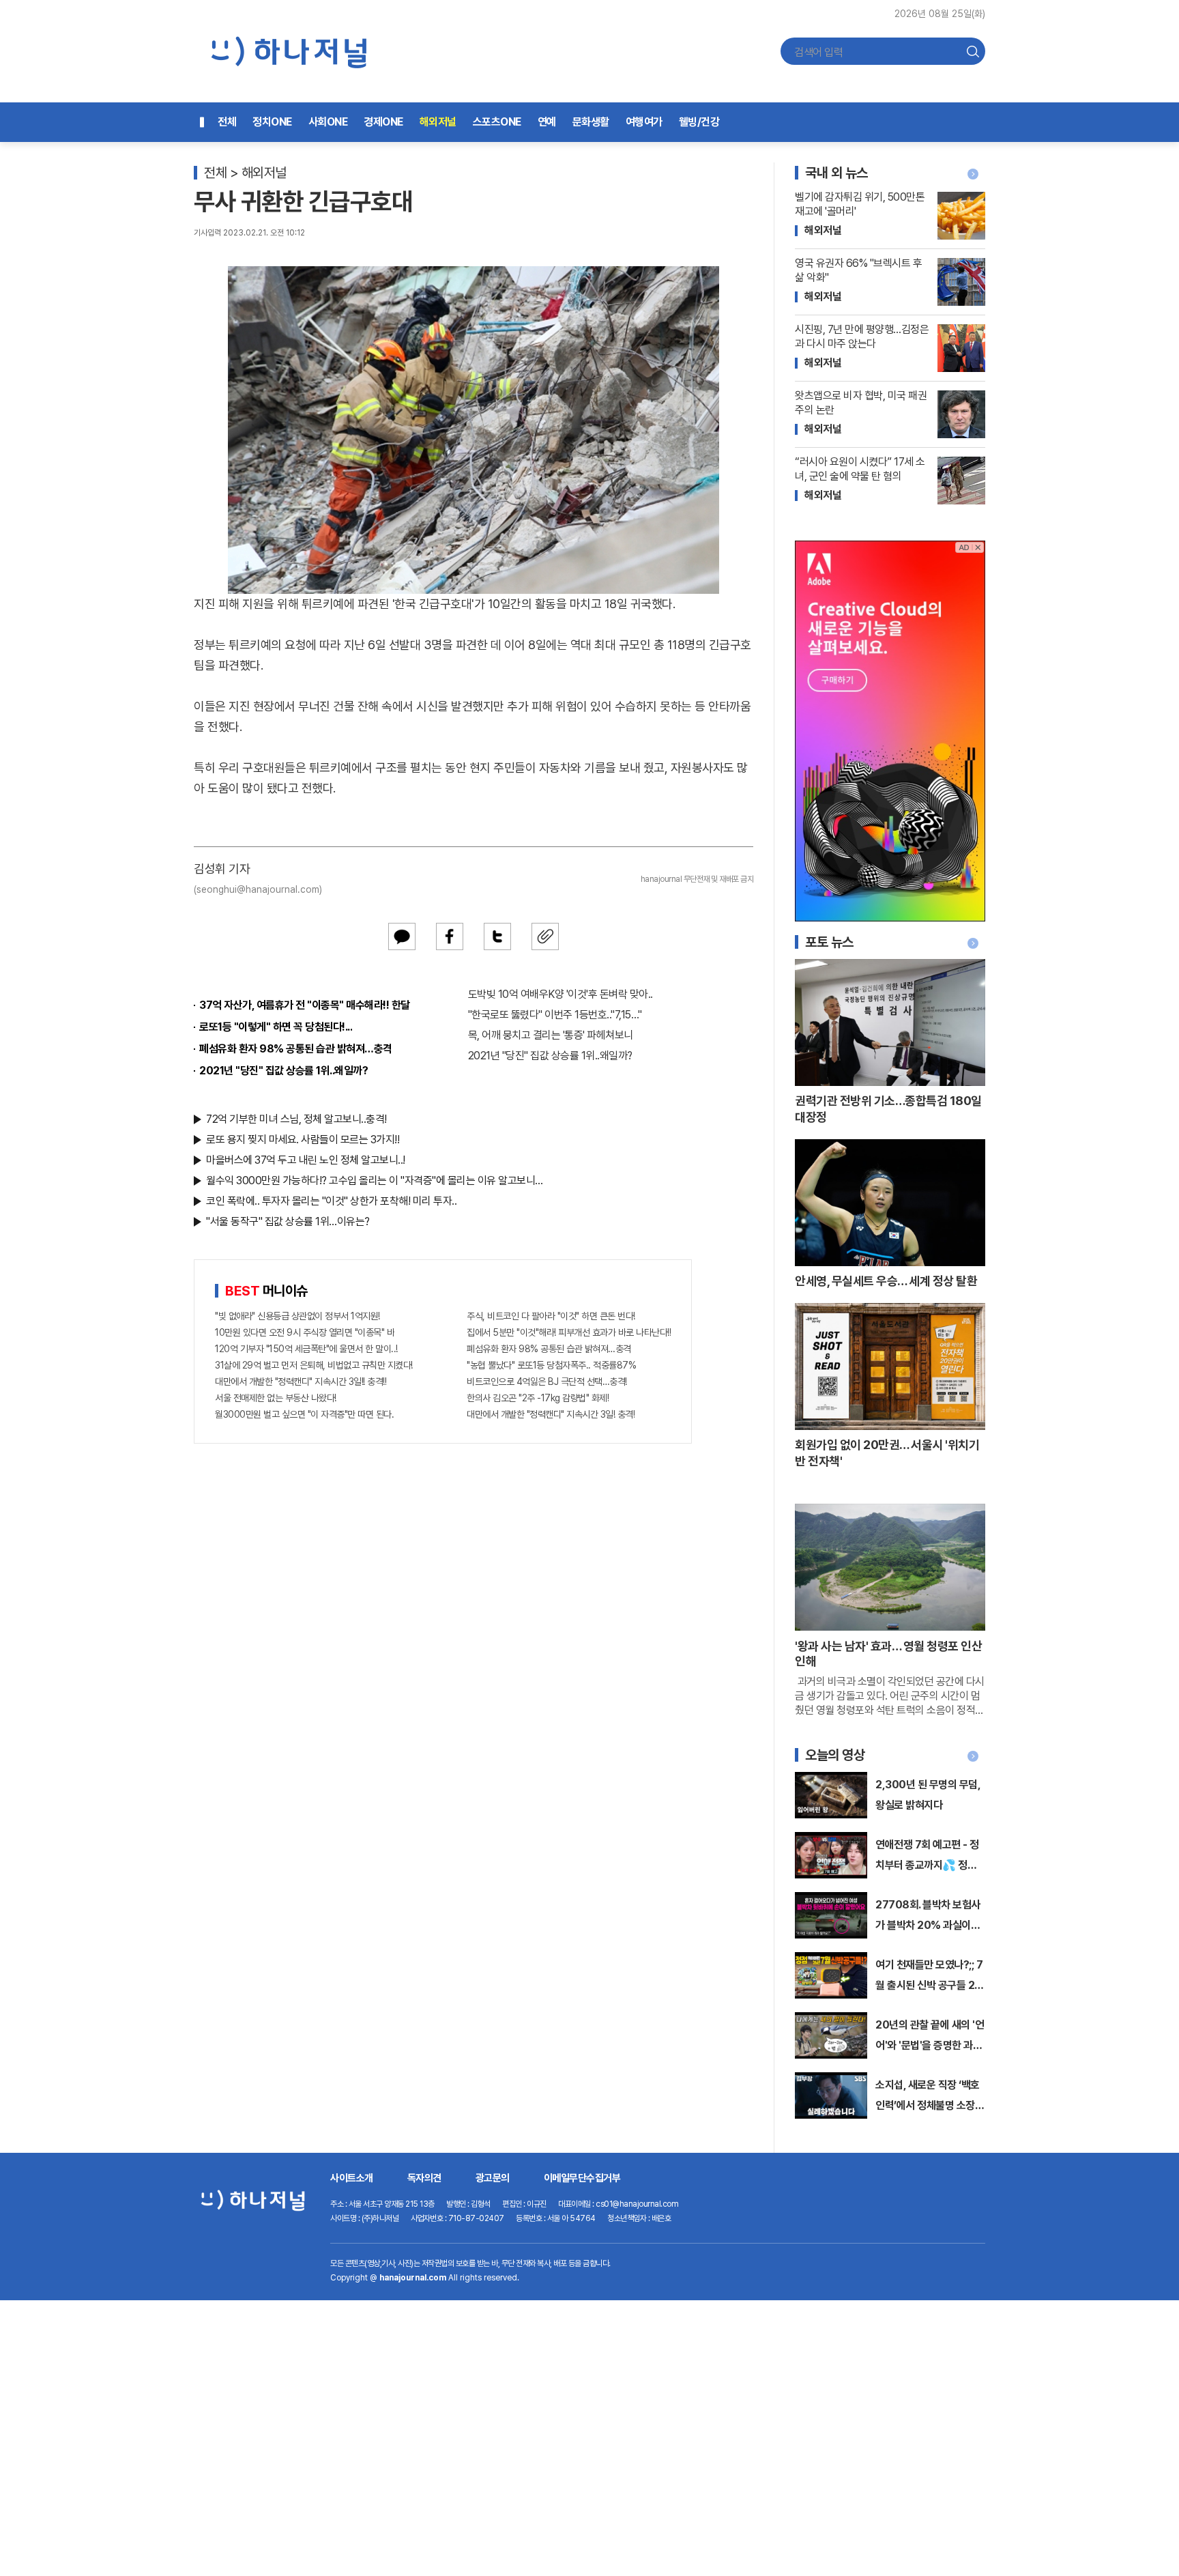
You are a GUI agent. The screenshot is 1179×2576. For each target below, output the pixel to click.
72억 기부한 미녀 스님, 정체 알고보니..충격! (296, 1119)
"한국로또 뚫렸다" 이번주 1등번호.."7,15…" (555, 1015)
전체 (227, 122)
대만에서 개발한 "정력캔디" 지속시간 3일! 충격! (551, 1414)
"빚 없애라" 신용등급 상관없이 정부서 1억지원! (297, 1316)
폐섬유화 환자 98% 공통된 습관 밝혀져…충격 (296, 1049)
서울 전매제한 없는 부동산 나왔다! (276, 1398)
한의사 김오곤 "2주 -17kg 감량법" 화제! (538, 1398)
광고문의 (493, 2178)
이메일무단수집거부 (582, 2178)
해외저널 (438, 122)
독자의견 (424, 2178)
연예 (547, 122)
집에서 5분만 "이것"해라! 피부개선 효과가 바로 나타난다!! (569, 1332)
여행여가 (644, 122)
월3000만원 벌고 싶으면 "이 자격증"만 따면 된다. (304, 1414)
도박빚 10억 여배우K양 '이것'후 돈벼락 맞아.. (561, 994)
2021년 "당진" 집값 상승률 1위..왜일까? (283, 1071)
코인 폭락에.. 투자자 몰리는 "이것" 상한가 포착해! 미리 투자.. (331, 1201)
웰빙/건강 (699, 122)
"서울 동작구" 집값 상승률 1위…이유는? (288, 1221)
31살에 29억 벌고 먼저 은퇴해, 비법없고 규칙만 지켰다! (314, 1365)
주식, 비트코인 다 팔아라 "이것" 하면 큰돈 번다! (551, 1316)
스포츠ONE (497, 122)
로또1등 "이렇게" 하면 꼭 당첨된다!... (276, 1027)
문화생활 (591, 122)
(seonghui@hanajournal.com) (258, 889)
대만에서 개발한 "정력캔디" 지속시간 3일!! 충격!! (301, 1382)
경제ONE (383, 122)
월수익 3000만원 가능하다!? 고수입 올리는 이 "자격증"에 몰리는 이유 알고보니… (375, 1180)
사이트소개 (352, 2178)
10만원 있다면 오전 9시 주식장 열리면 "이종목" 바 (305, 1332)
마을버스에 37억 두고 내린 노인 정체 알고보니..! (306, 1160)
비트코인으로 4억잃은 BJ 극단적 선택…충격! (547, 1382)
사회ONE (328, 122)
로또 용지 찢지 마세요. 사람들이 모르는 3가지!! (303, 1140)
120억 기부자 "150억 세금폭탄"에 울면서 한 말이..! (306, 1349)
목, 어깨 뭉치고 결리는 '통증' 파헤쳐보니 (551, 1035)
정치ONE (272, 122)
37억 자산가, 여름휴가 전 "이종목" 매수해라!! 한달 (305, 1005)
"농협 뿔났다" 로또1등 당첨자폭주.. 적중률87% (551, 1365)
